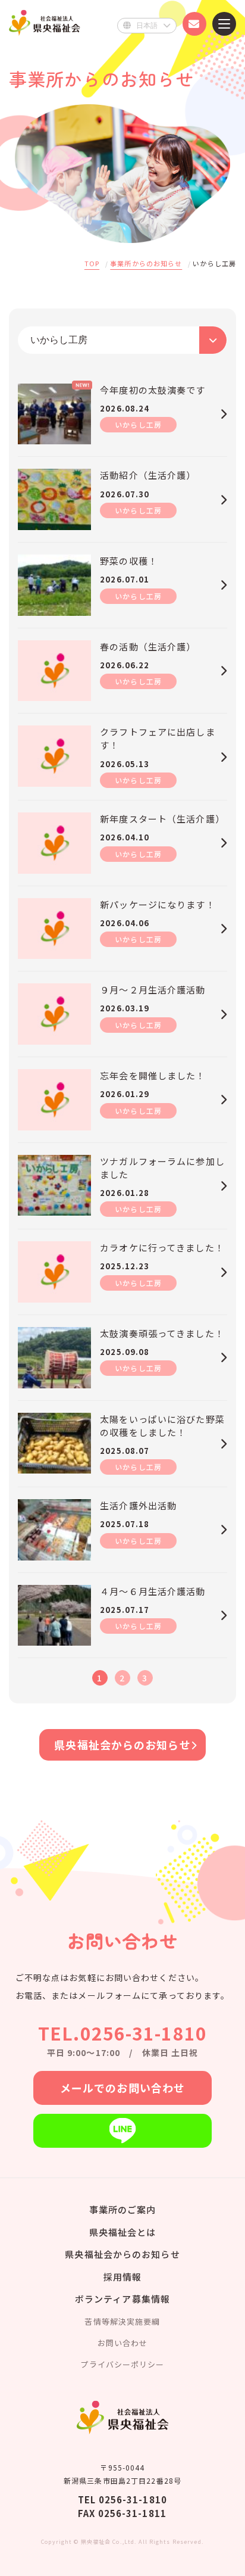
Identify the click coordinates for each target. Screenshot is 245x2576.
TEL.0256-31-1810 (122, 2033)
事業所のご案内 (123, 2209)
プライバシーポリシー (122, 2364)
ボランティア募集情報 (122, 2299)
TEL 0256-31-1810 (122, 2499)
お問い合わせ (123, 2343)
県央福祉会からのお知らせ (122, 1745)
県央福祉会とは (123, 2232)
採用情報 (122, 2277)
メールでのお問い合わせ (122, 2088)
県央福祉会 (45, 22)
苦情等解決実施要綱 (122, 2321)
